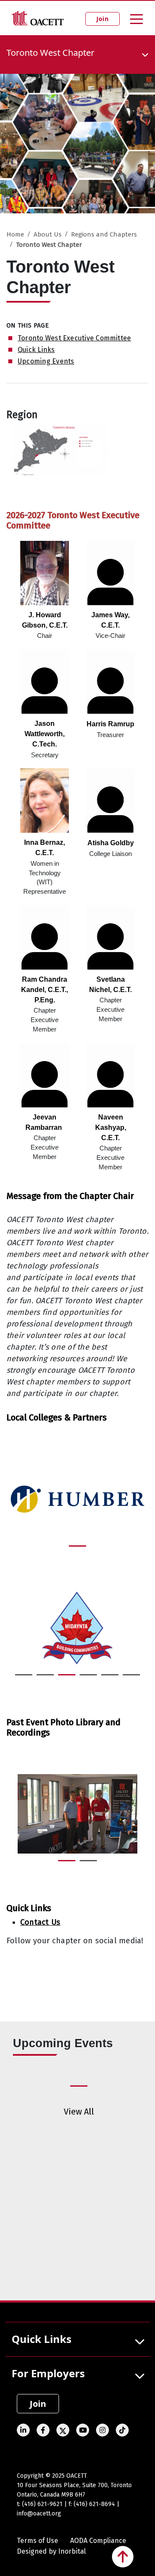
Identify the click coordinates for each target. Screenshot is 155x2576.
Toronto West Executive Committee (74, 338)
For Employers (48, 2373)
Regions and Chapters (104, 234)
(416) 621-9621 (42, 2504)
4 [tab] (84, 1678)
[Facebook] (43, 2430)
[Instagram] (102, 2430)
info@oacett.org (39, 2514)
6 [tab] (127, 1678)
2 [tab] (41, 1678)
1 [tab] (73, 1550)
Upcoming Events (46, 361)
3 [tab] (62, 1678)
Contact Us (40, 1922)
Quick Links (36, 350)
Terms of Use (37, 2541)
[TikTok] (122, 2430)
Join (102, 19)
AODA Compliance (98, 2541)
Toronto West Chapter (49, 245)
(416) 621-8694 (94, 2504)
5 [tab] (105, 1678)
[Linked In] (23, 2430)
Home (15, 234)
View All (79, 2112)
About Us (48, 234)
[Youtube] (83, 2430)
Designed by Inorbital (51, 2551)
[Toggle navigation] (136, 18)
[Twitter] (12, 1966)
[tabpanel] (77, 1500)
